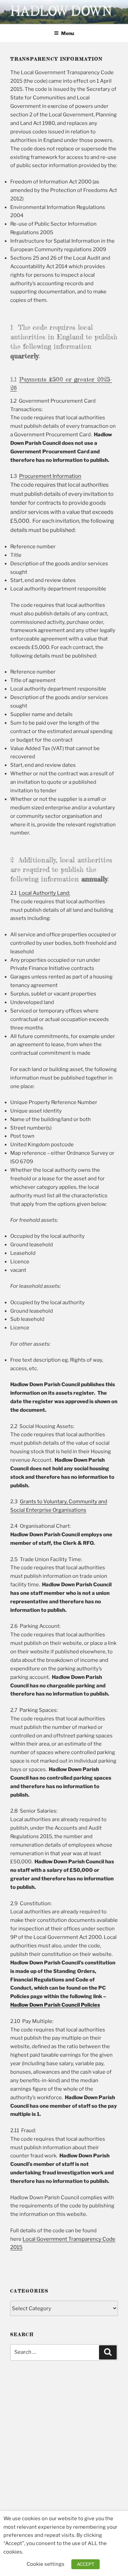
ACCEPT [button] (86, 2564)
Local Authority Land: (44, 893)
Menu (68, 33)
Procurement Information (50, 476)
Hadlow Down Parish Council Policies (55, 2005)
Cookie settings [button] (46, 2564)
